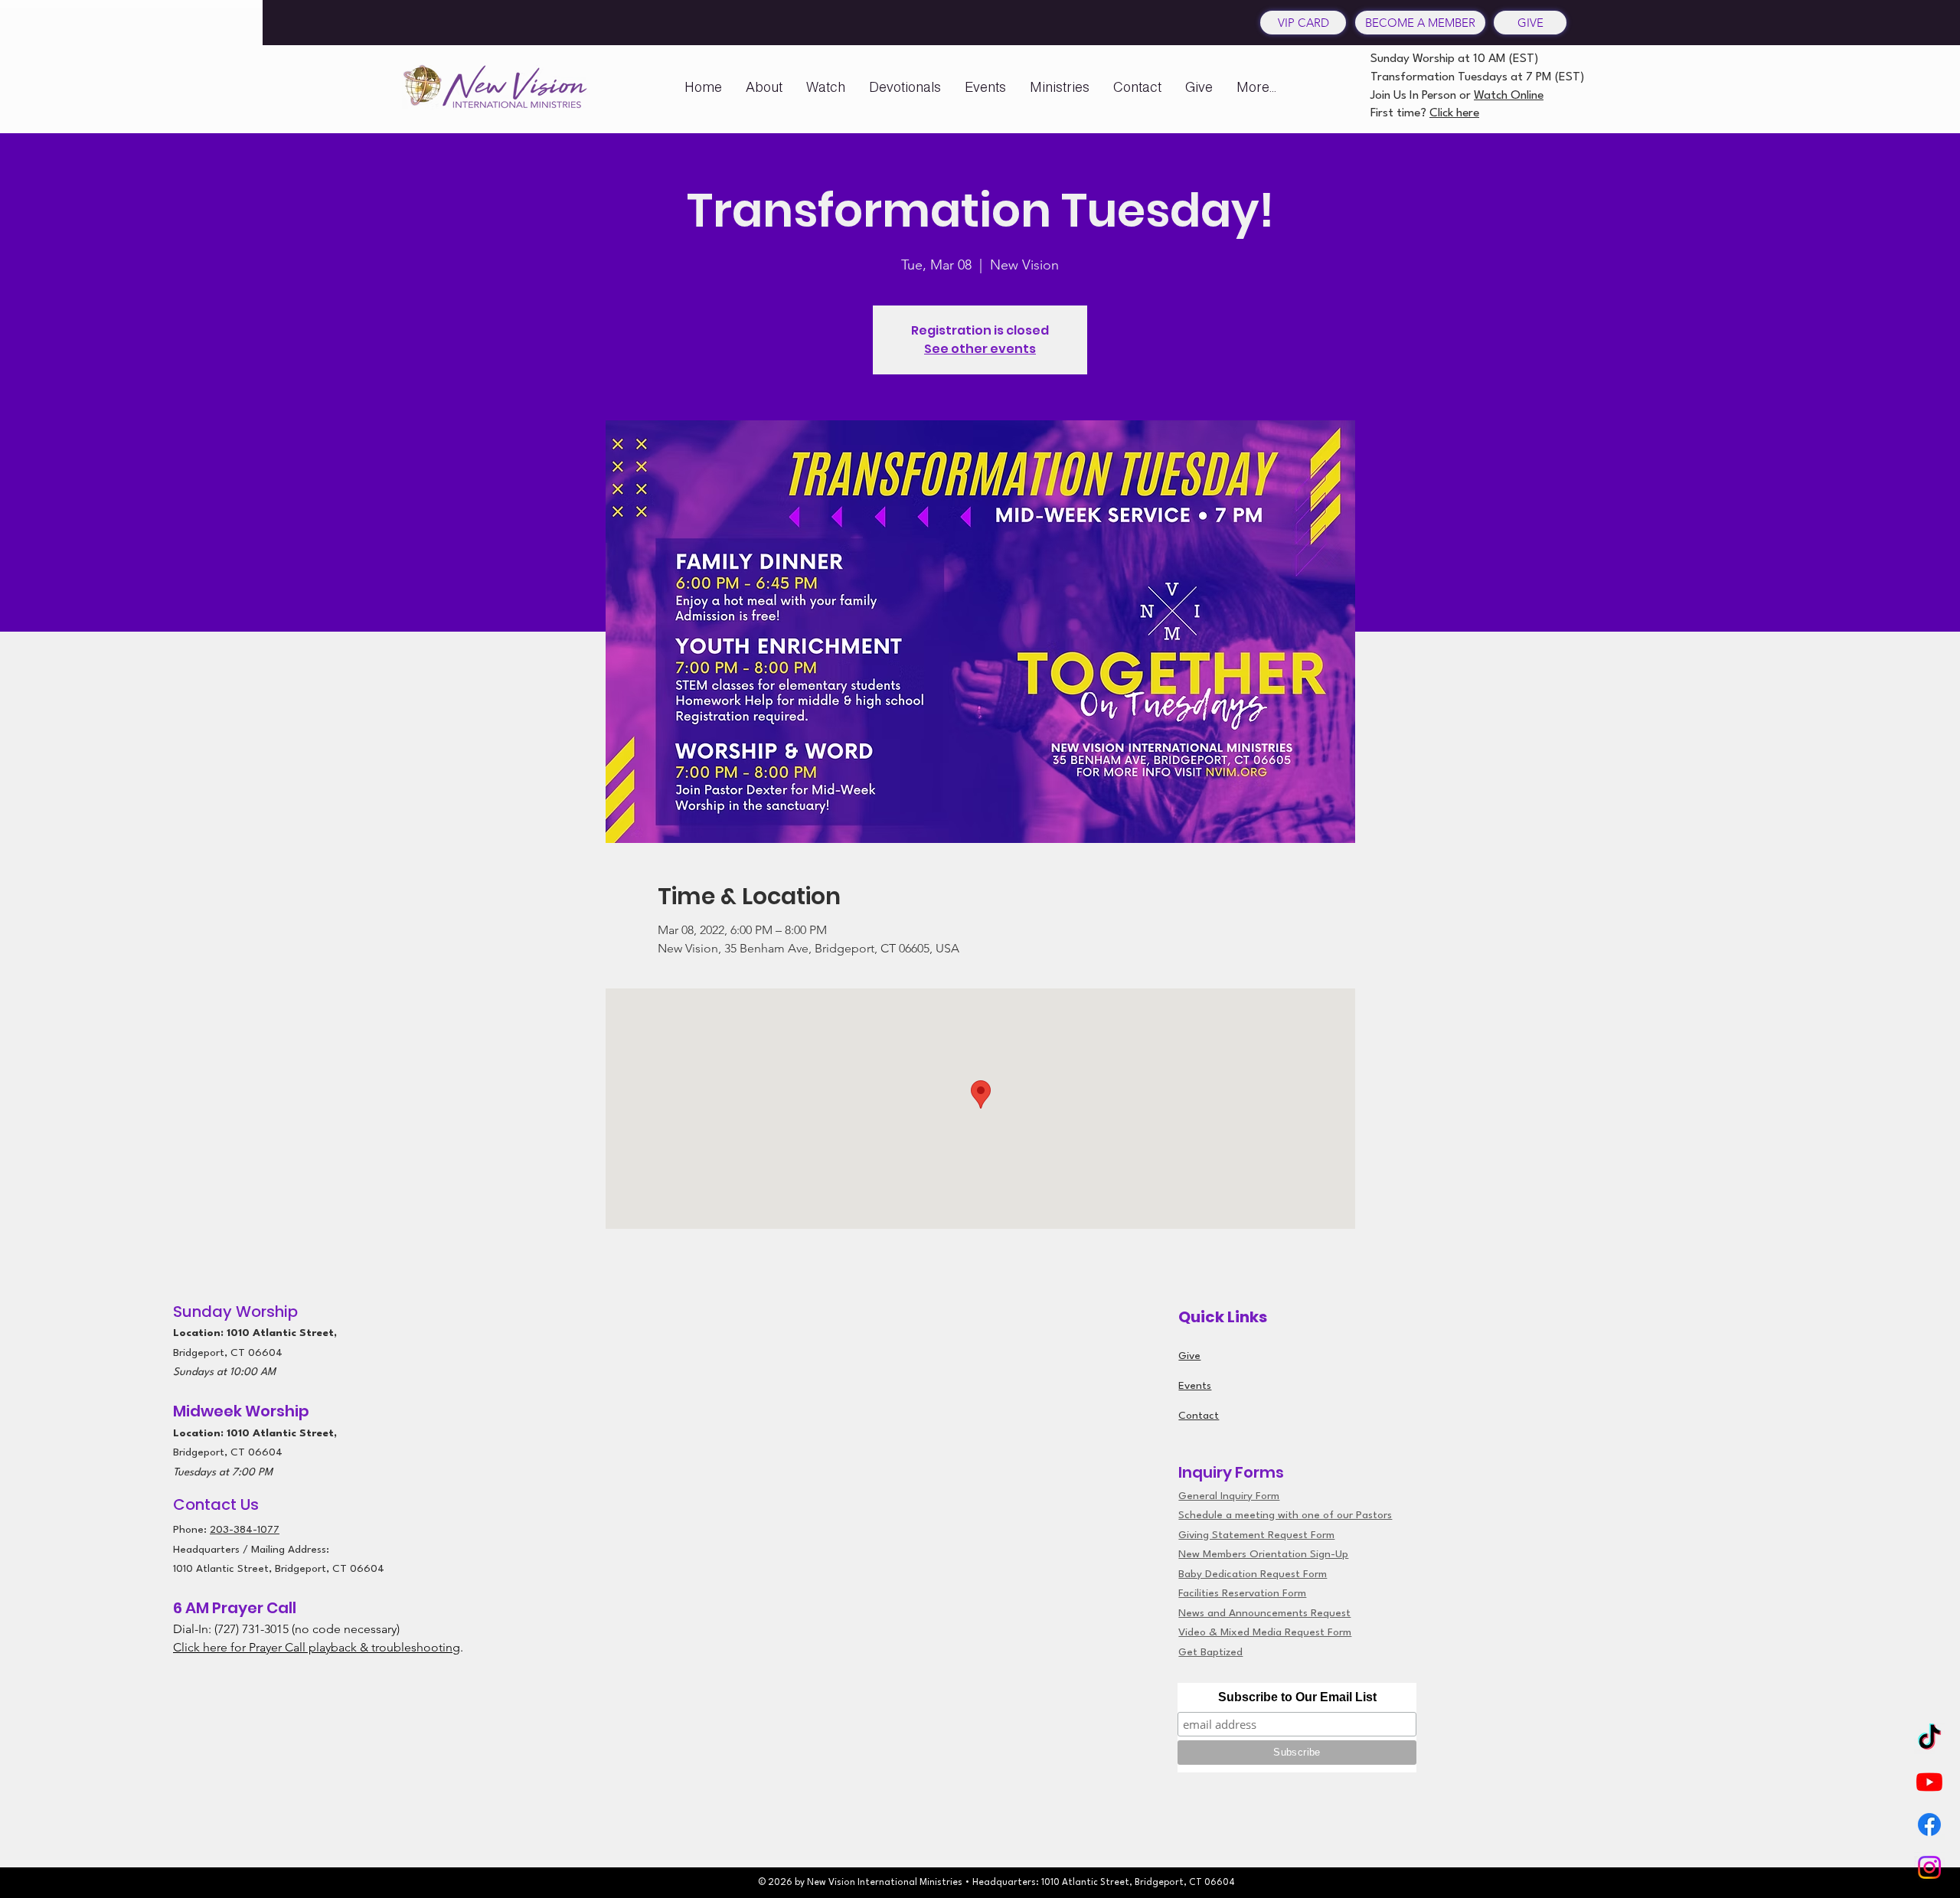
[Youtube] (1929, 1782)
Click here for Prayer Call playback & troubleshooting (317, 1647)
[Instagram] (1929, 1867)
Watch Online (1509, 96)
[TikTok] (1929, 1739)
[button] (764, 87)
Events (1195, 1386)
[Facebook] (1929, 1824)
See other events (980, 349)
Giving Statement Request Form (1256, 1535)
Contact (1199, 1416)
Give (1189, 1356)
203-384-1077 (245, 1530)
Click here (1454, 113)
